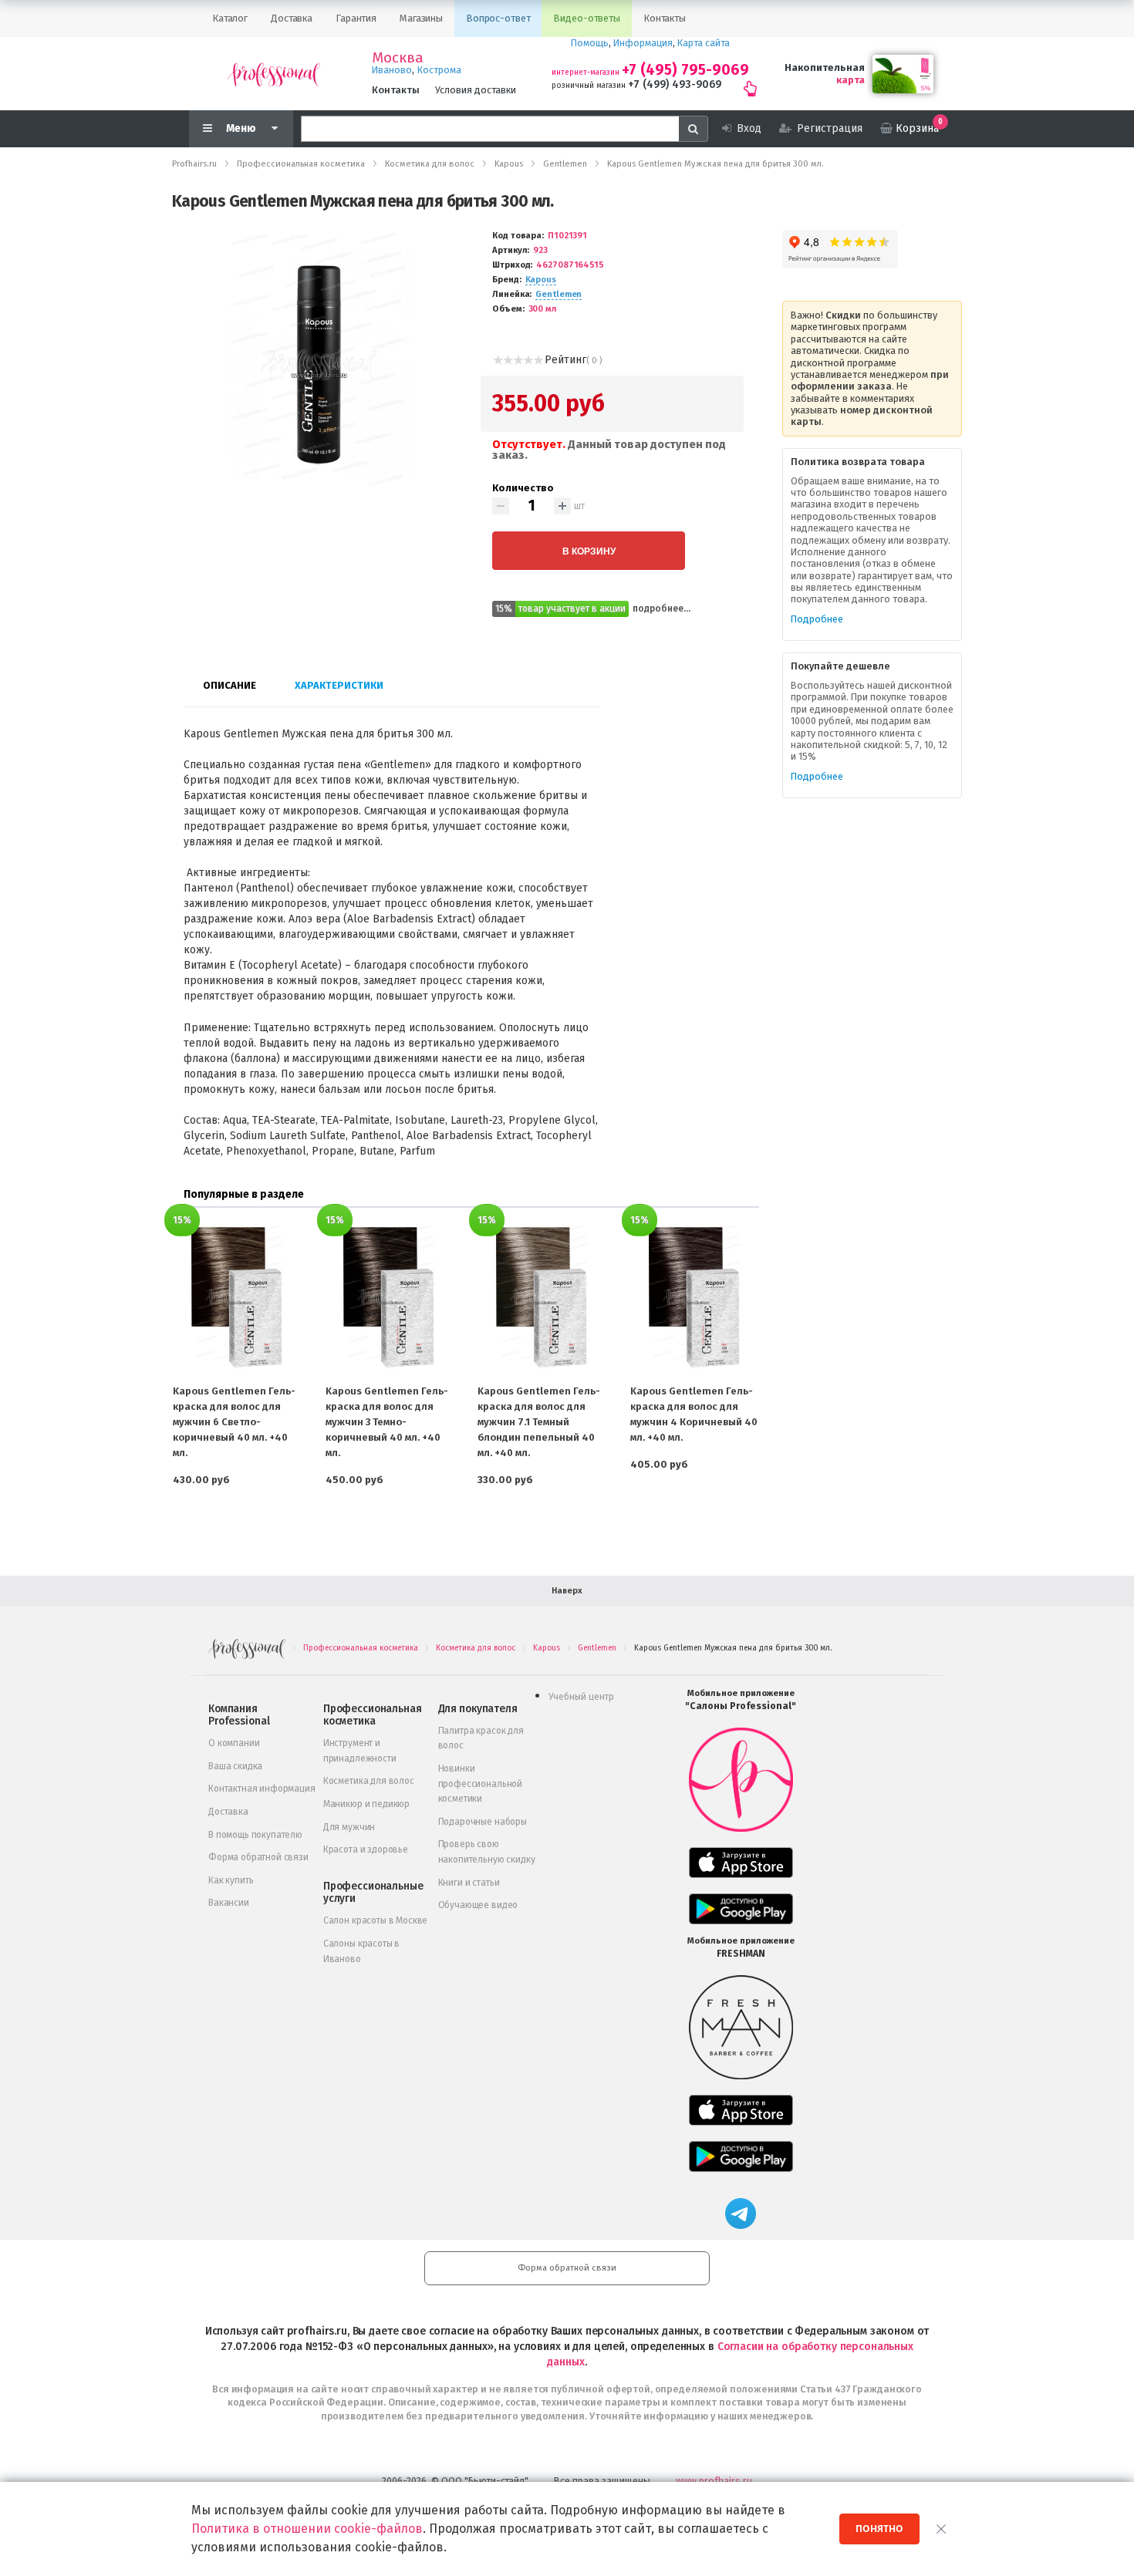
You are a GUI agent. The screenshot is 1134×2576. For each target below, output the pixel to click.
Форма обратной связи (258, 1857)
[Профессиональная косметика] (274, 74)
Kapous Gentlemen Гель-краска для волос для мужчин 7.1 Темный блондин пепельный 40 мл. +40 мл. (539, 1422)
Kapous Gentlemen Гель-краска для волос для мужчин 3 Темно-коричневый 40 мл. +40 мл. (387, 1422)
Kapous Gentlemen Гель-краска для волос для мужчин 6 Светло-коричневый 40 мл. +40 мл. (234, 1422)
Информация (643, 43)
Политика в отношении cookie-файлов (307, 2529)
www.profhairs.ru (714, 2481)
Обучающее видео (478, 1905)
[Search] (694, 129)
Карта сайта (704, 43)
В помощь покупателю (255, 1835)
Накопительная (825, 67)
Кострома (439, 70)
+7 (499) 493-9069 (675, 84)
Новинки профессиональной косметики (480, 1784)
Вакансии (229, 1903)
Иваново (392, 70)
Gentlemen (559, 294)
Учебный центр (581, 1697)
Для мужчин (349, 1827)
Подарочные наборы (483, 1822)
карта (850, 80)
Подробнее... (661, 609)
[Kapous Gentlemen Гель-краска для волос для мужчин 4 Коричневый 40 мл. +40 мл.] (694, 1298)
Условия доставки (476, 90)
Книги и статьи (469, 1883)
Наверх (567, 1591)
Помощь (590, 43)
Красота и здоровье (366, 1849)
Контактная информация (262, 1789)
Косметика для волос (369, 1781)
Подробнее (817, 619)
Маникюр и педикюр (366, 1804)
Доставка (228, 1812)
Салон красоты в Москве (375, 1920)
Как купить (231, 1880)
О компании (234, 1743)
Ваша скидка (235, 1766)
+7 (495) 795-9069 (685, 70)
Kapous (541, 280)
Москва (398, 58)
